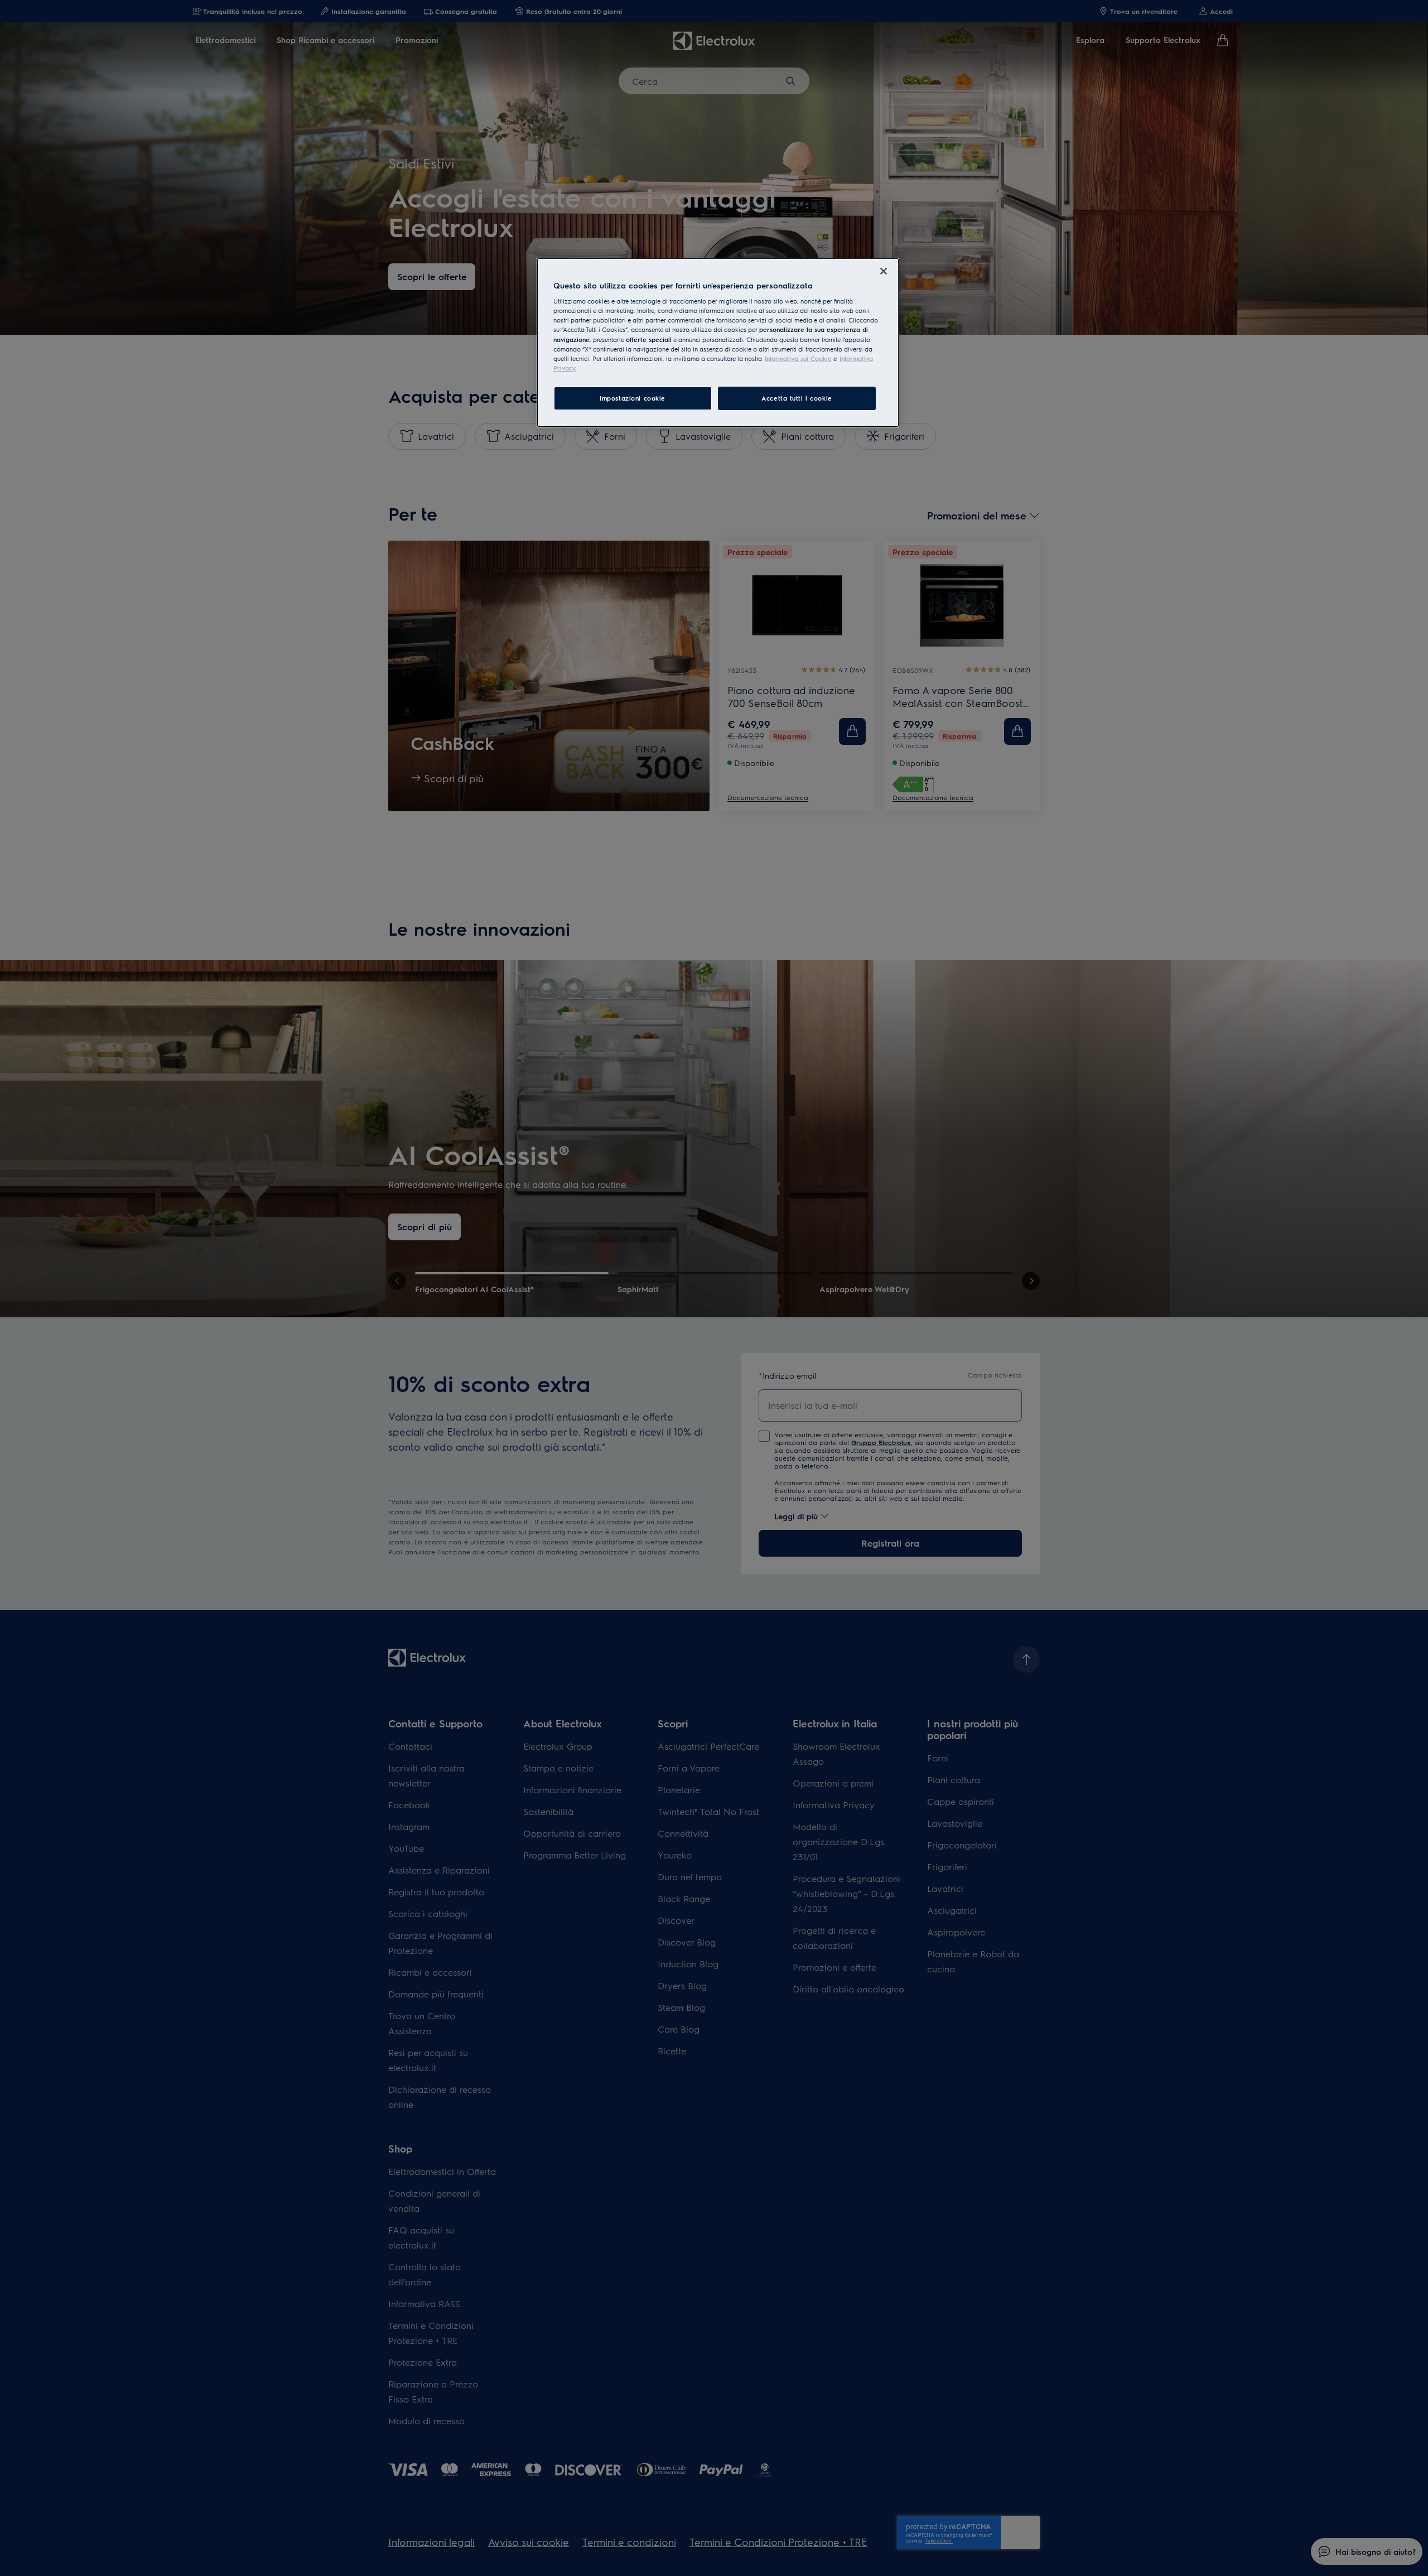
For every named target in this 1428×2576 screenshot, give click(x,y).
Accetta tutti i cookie (797, 398)
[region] (718, 343)
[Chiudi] (884, 271)
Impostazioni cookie (633, 398)
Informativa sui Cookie (798, 358)
